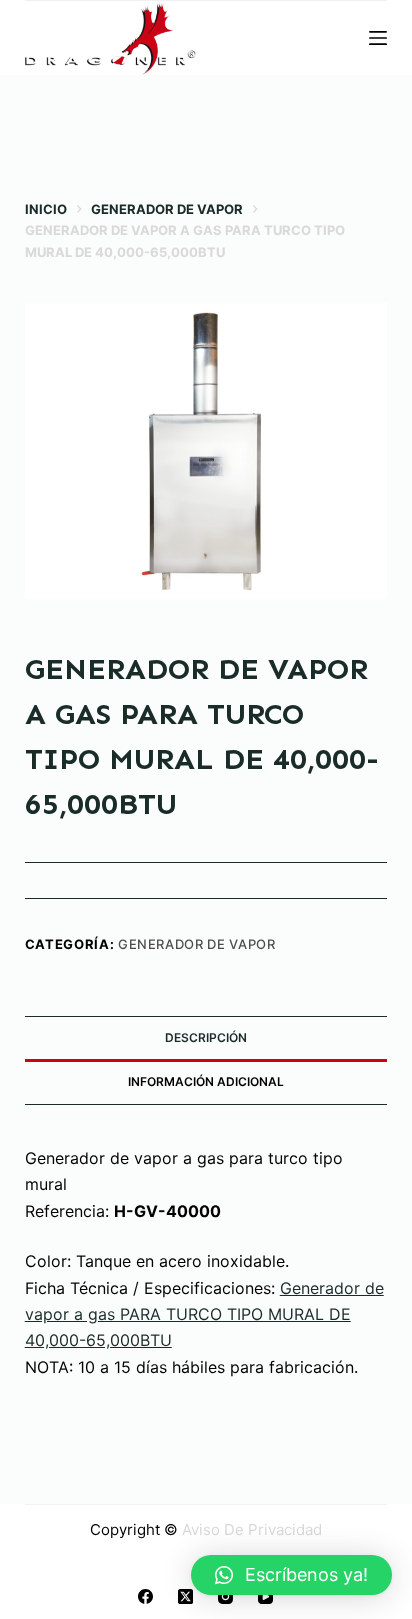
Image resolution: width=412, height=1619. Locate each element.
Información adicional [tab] (206, 1081)
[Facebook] (145, 1596)
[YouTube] (265, 1596)
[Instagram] (225, 1596)
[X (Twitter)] (185, 1596)
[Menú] (378, 38)
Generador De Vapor (197, 944)
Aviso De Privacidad (252, 1529)
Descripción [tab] (206, 1037)
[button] (291, 1575)
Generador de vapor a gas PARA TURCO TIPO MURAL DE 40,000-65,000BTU (204, 1314)
